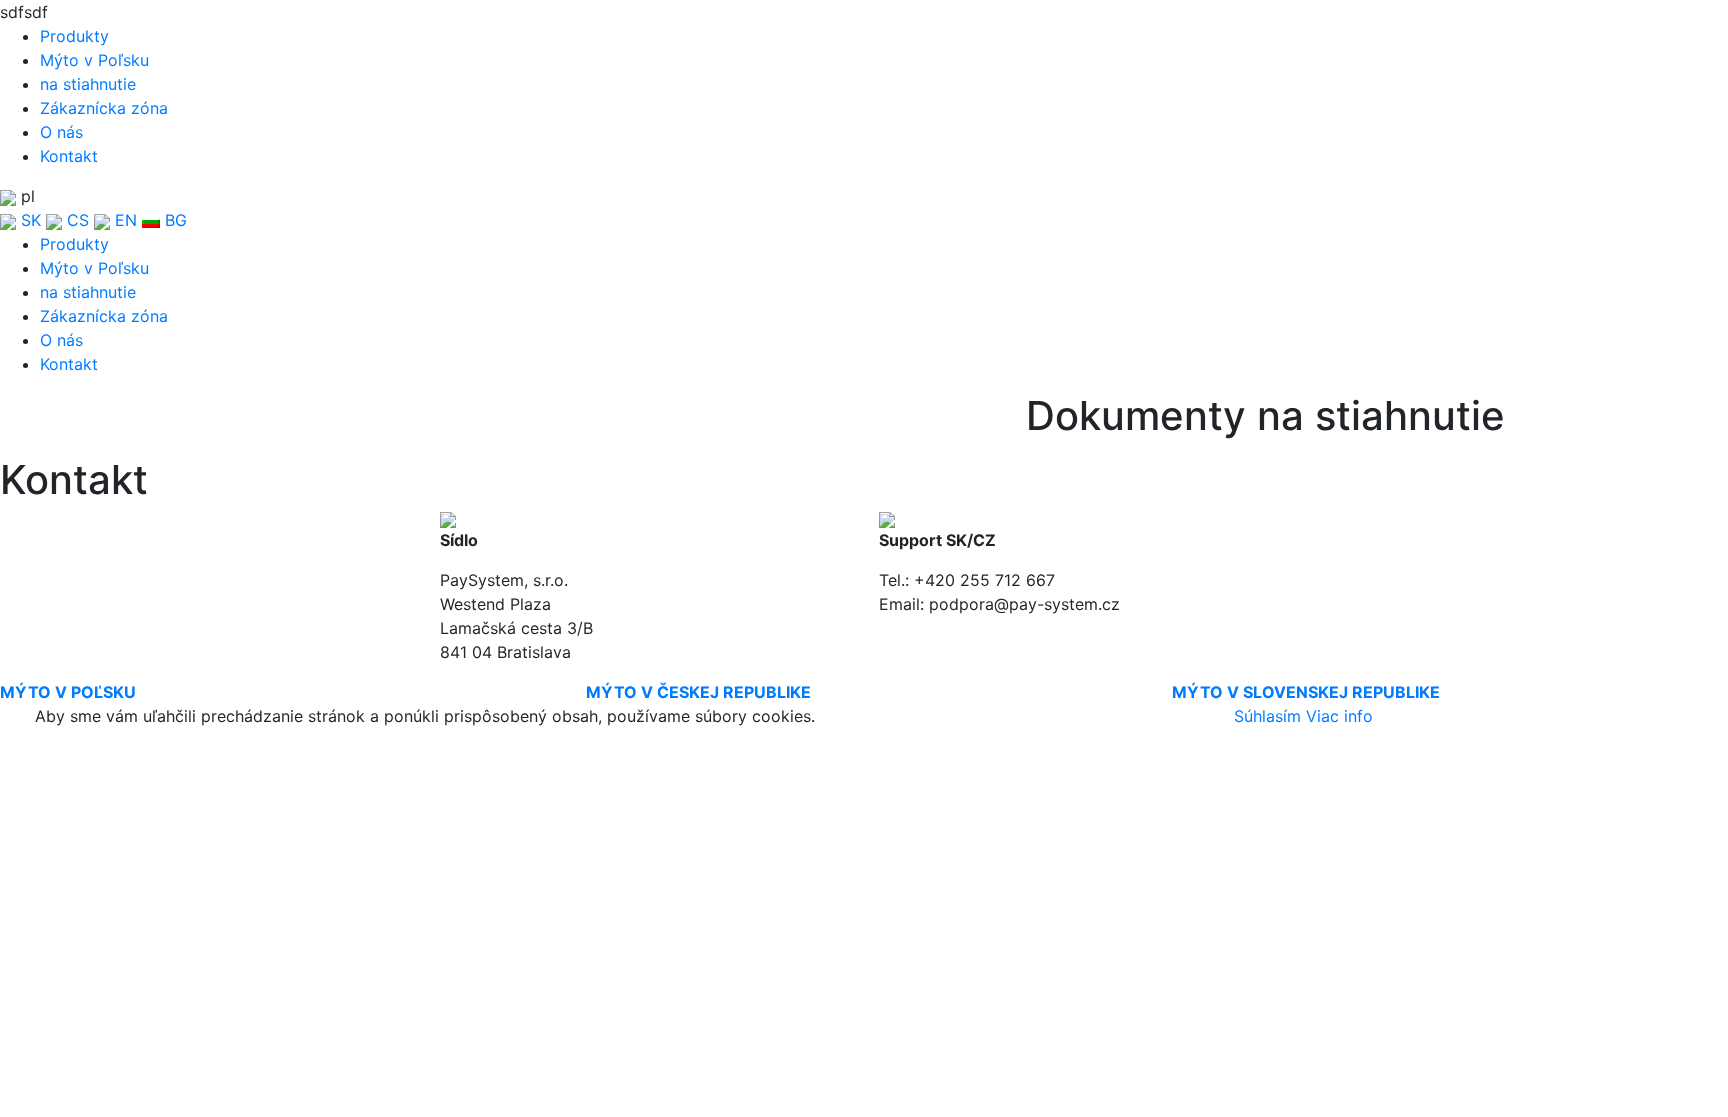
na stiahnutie (88, 84)
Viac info (1339, 716)
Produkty (74, 36)
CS (75, 220)
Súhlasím (1267, 716)
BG (173, 220)
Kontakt (69, 156)
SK (28, 220)
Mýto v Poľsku (94, 60)
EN (123, 220)
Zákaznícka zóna (104, 108)
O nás (61, 132)
